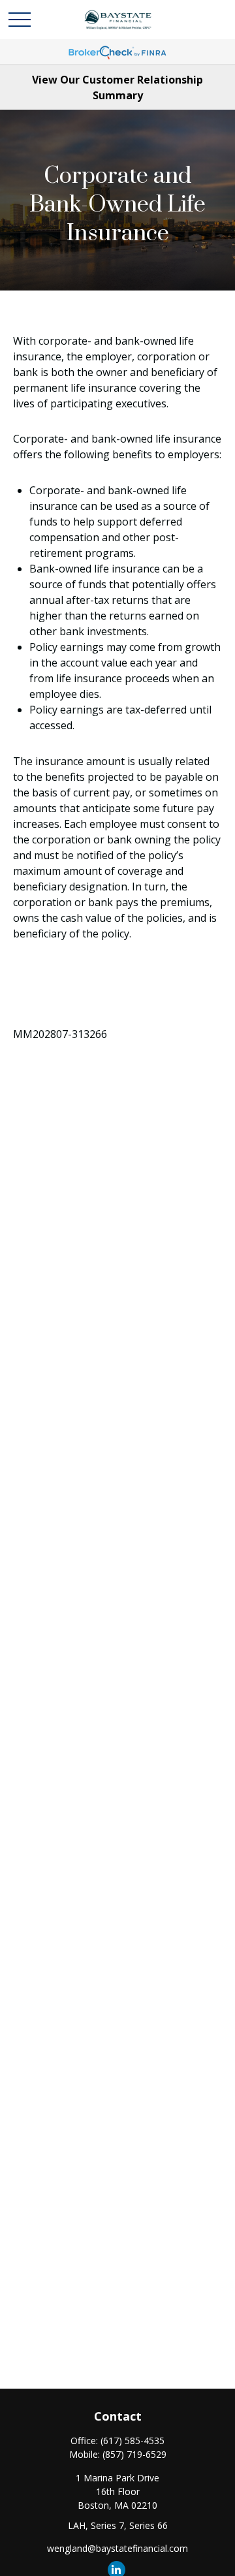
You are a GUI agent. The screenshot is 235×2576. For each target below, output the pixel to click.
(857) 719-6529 (134, 2454)
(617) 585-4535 (133, 2441)
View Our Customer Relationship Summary (117, 87)
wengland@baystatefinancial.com (117, 2548)
